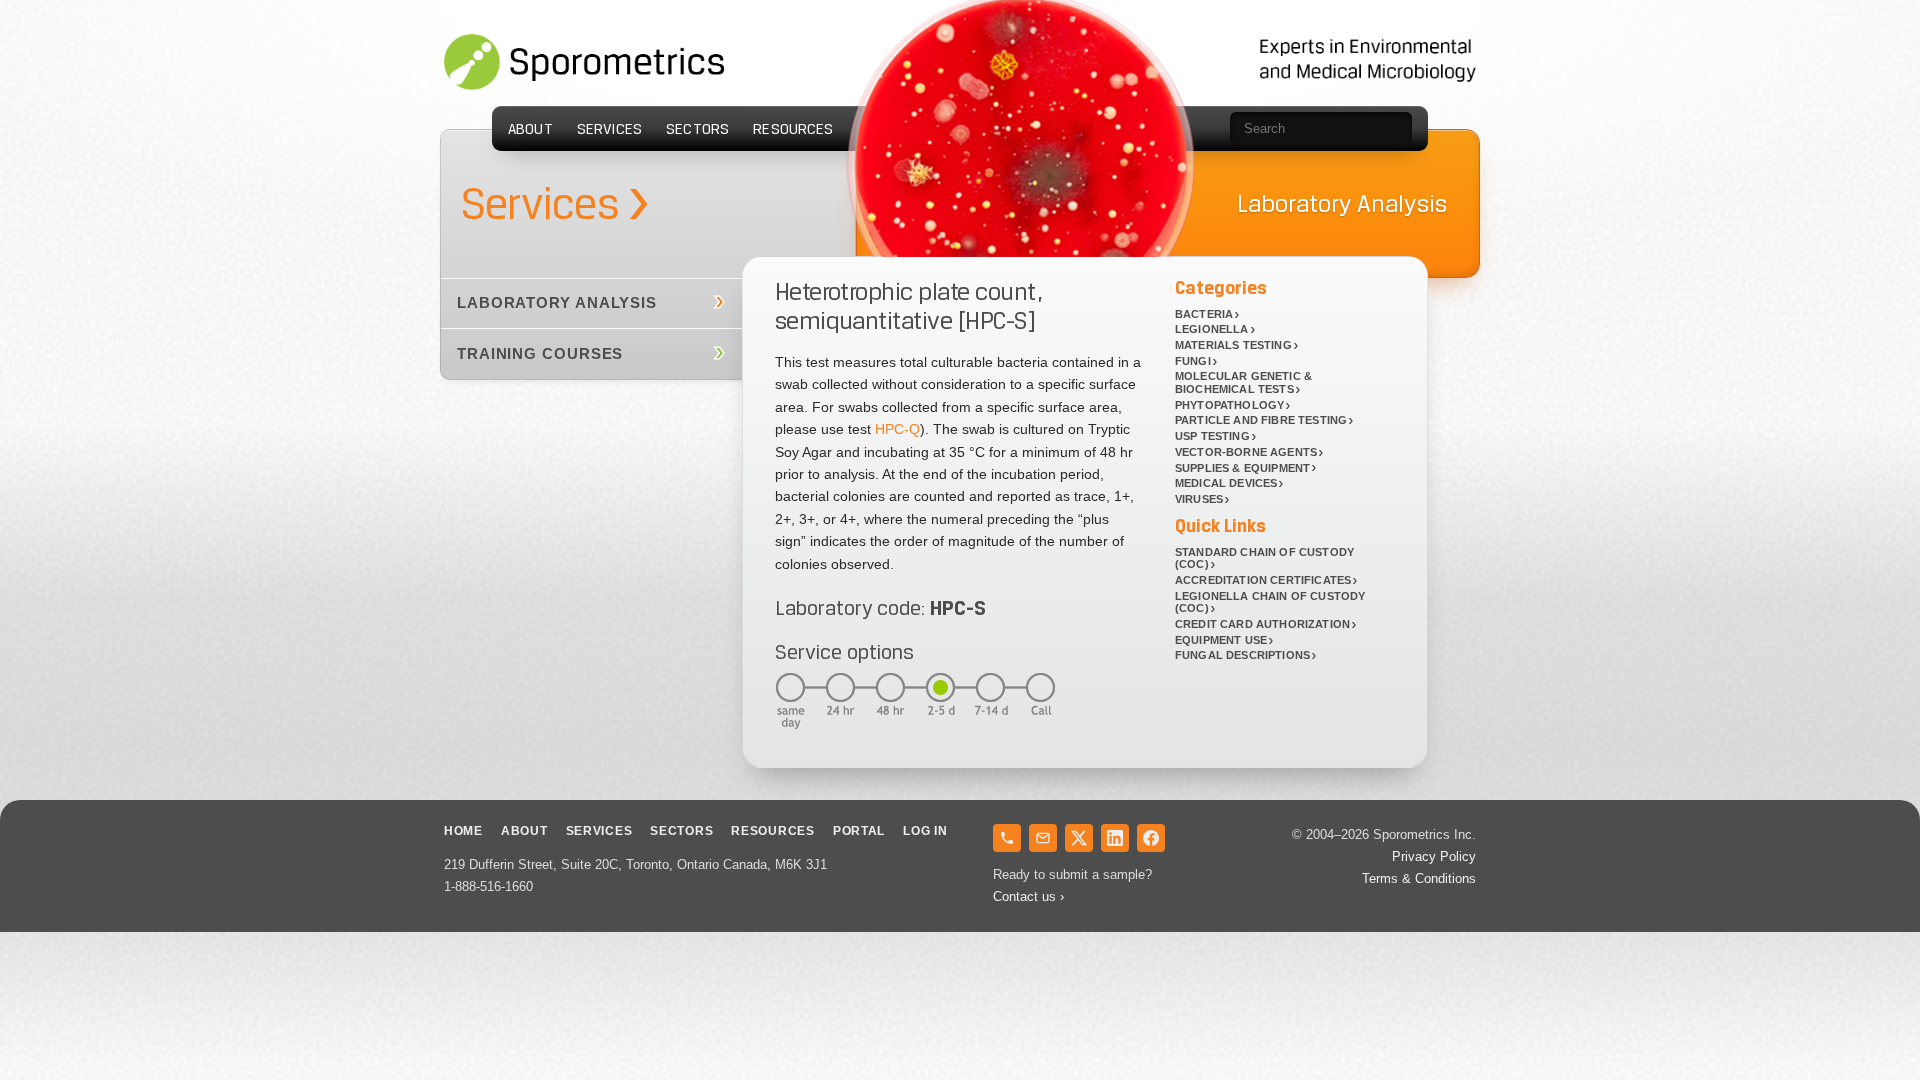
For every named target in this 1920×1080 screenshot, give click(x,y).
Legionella (1212, 329)
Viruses (1199, 499)
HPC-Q (897, 429)
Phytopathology (1229, 405)
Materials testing (1233, 345)
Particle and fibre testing (1261, 420)
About (530, 129)
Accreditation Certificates (1263, 580)
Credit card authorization (1262, 624)
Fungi (1193, 361)
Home (463, 831)
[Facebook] (1151, 838)
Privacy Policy (1434, 856)
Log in (925, 831)
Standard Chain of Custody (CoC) (1264, 558)
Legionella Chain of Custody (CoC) (1270, 602)
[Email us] (1043, 838)
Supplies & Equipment (1242, 468)
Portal (859, 831)
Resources (793, 129)
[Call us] (1007, 838)
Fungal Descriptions (1242, 655)
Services (609, 129)
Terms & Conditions (1419, 878)
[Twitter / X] (1079, 838)
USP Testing (1212, 436)
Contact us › (1028, 896)
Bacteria (1204, 314)
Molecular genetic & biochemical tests (1243, 382)
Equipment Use (1221, 640)
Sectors (697, 129)
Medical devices (1226, 483)
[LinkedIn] (1115, 838)
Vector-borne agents (1246, 452)
